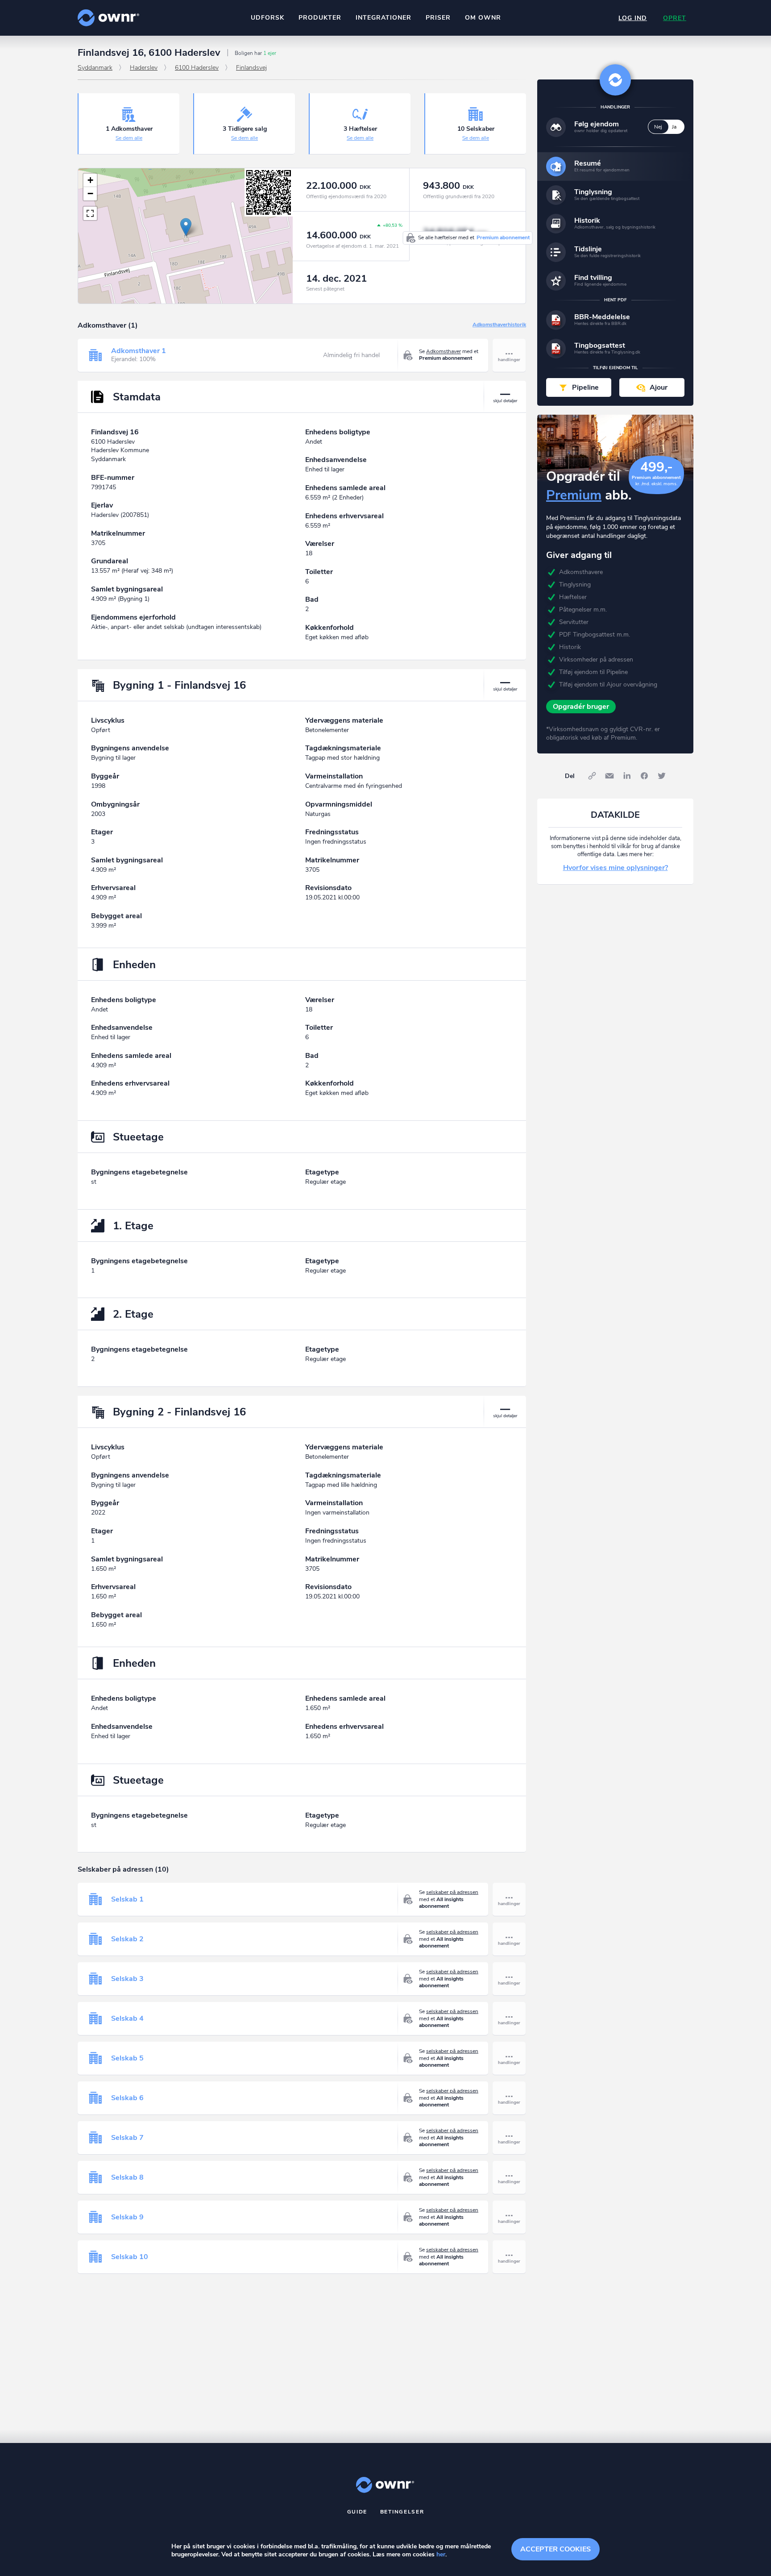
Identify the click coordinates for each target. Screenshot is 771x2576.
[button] (186, 227)
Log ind (633, 18)
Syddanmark (95, 68)
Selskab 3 (127, 1979)
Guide (357, 2512)
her (441, 2554)
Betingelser (402, 2512)
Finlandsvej (251, 68)
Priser (438, 18)
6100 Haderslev (197, 68)
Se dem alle (129, 138)
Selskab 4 (127, 2018)
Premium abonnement (503, 237)
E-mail (609, 776)
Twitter (662, 776)
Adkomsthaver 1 (139, 351)
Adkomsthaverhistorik (499, 325)
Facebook (644, 776)
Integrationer (383, 18)
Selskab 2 (127, 1939)
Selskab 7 (127, 2138)
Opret (675, 18)
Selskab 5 (127, 2058)
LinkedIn (627, 776)
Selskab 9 (127, 2217)
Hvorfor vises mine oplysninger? (616, 868)
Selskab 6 (127, 2098)
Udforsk (267, 18)
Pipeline (585, 387)
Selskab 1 (127, 1899)
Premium (574, 495)
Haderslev (144, 68)
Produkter (320, 18)
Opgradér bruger (581, 707)
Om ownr (483, 18)
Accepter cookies (555, 2549)
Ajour (659, 387)
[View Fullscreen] (90, 213)
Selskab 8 (127, 2177)
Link (592, 776)
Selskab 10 (130, 2257)
